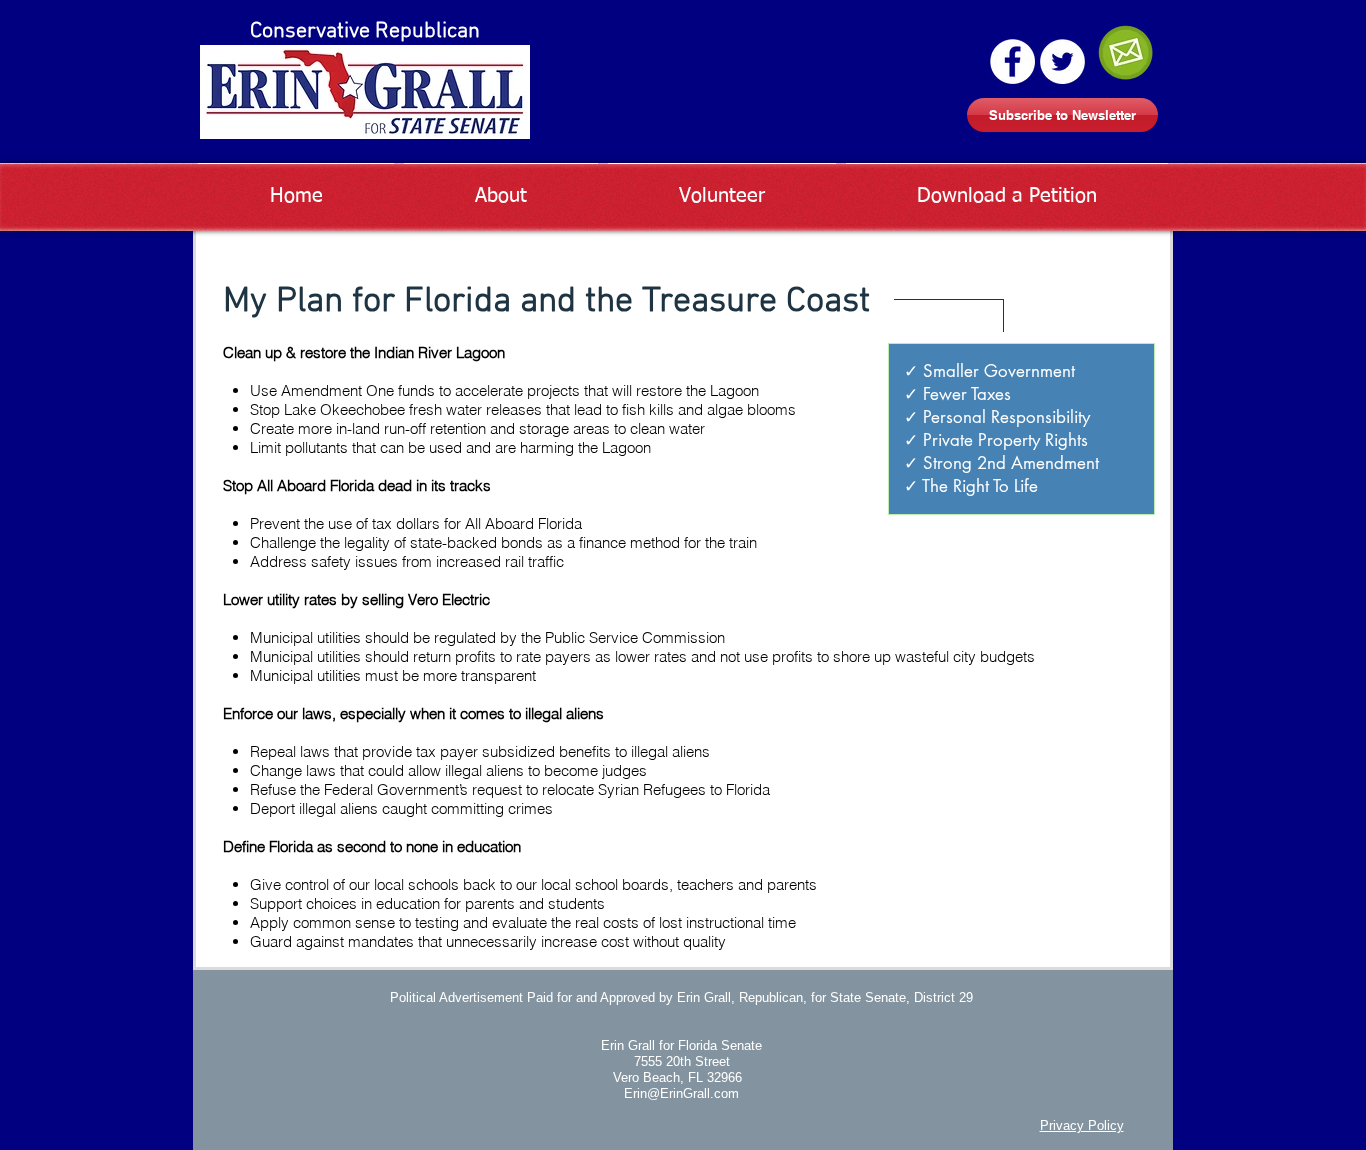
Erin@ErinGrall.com (681, 1093)
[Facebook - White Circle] (1012, 61)
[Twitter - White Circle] (1062, 61)
